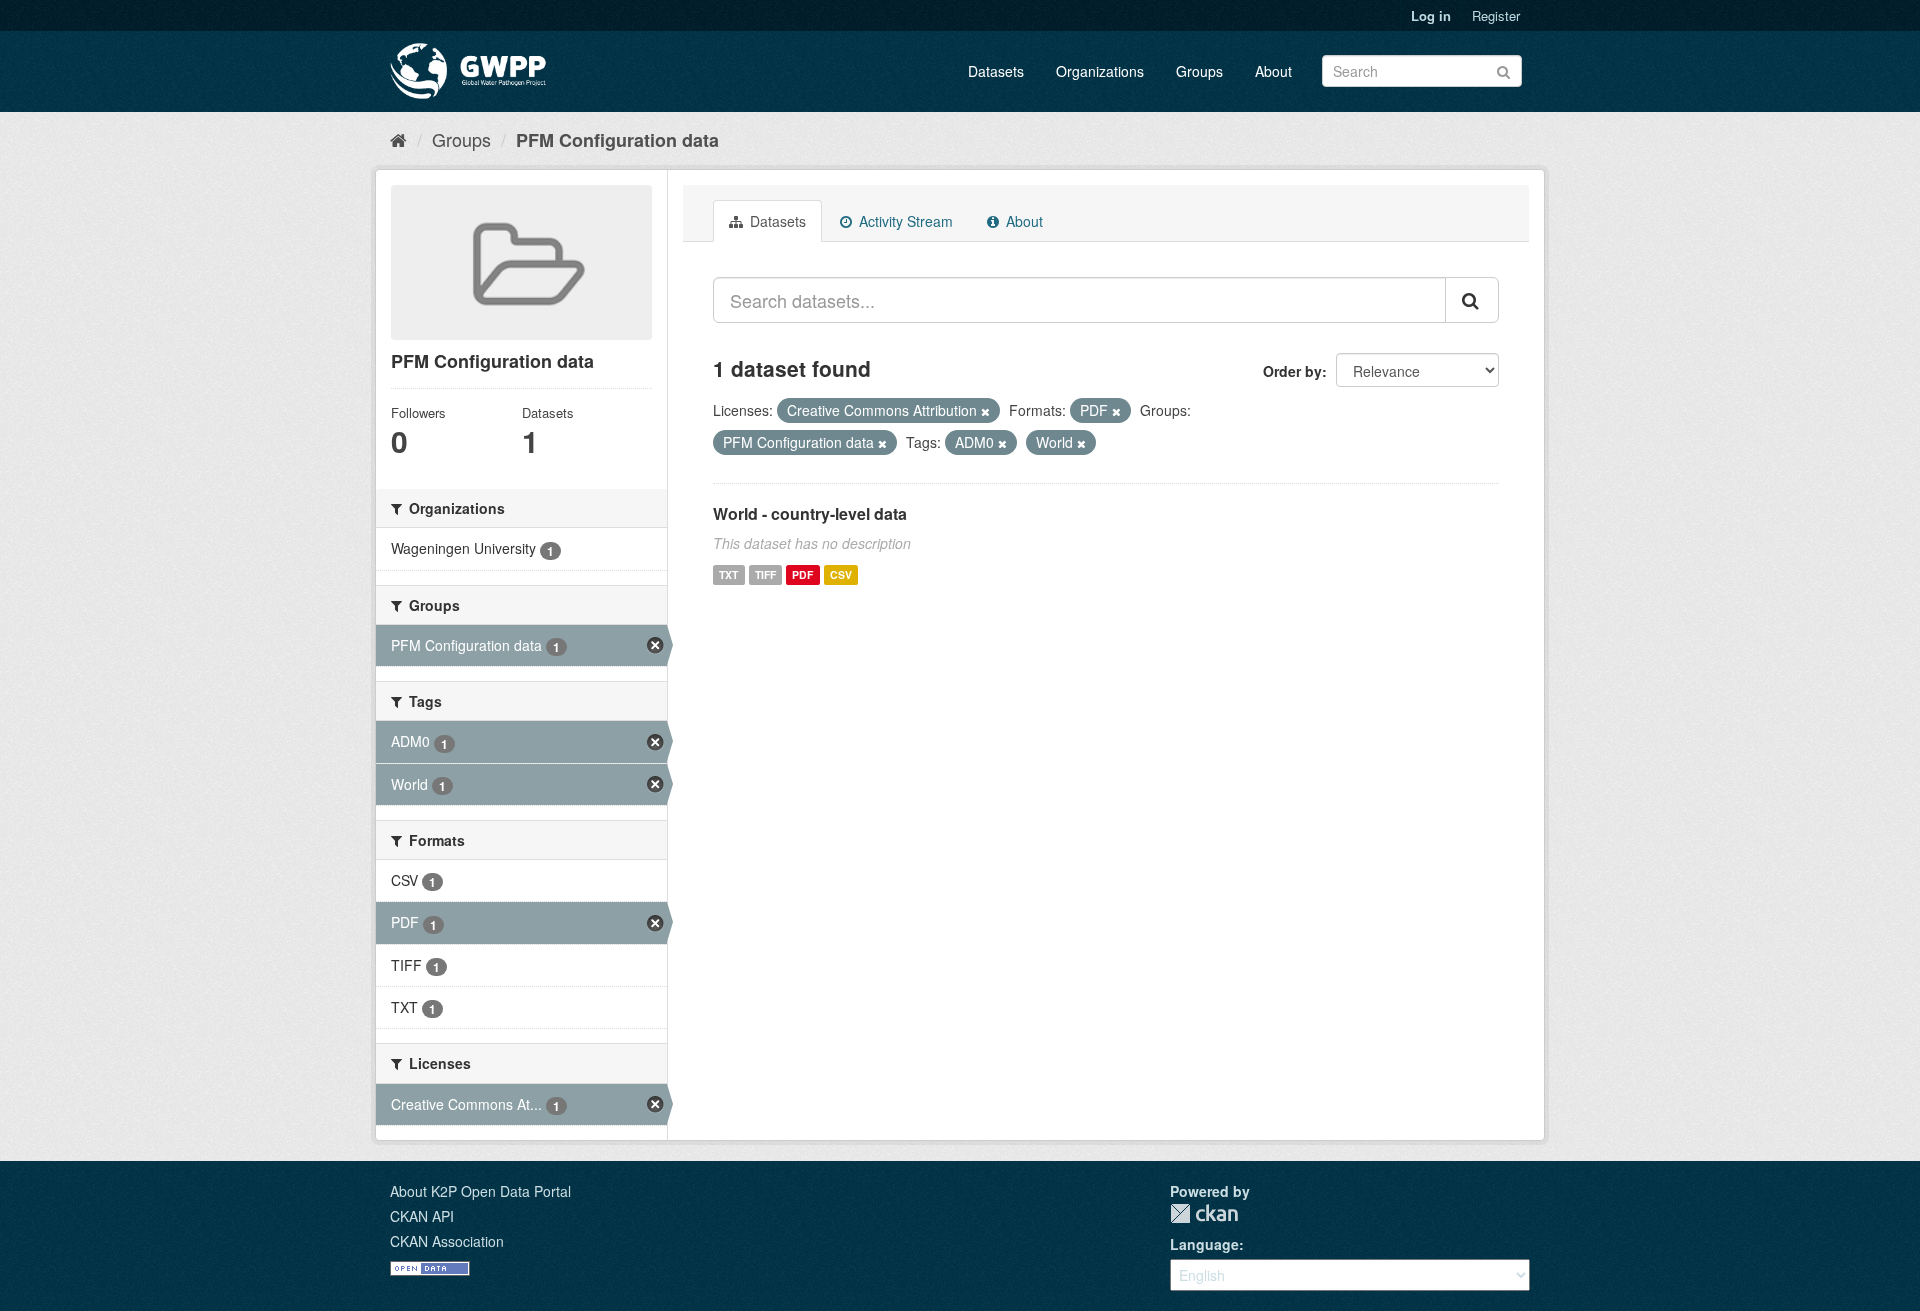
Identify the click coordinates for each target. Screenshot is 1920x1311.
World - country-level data (810, 513)
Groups (1199, 71)
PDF (802, 574)
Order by (1292, 371)
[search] (1472, 300)
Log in (1431, 15)
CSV (841, 574)
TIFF (765, 574)
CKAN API (422, 1216)
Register (1496, 15)
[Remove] (985, 411)
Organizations (1100, 71)
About (1273, 71)
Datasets (996, 71)
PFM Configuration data (617, 140)
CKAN (1204, 1213)
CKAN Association (447, 1241)
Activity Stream (904, 221)
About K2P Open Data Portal (480, 1191)
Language (1204, 1244)
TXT (728, 574)
